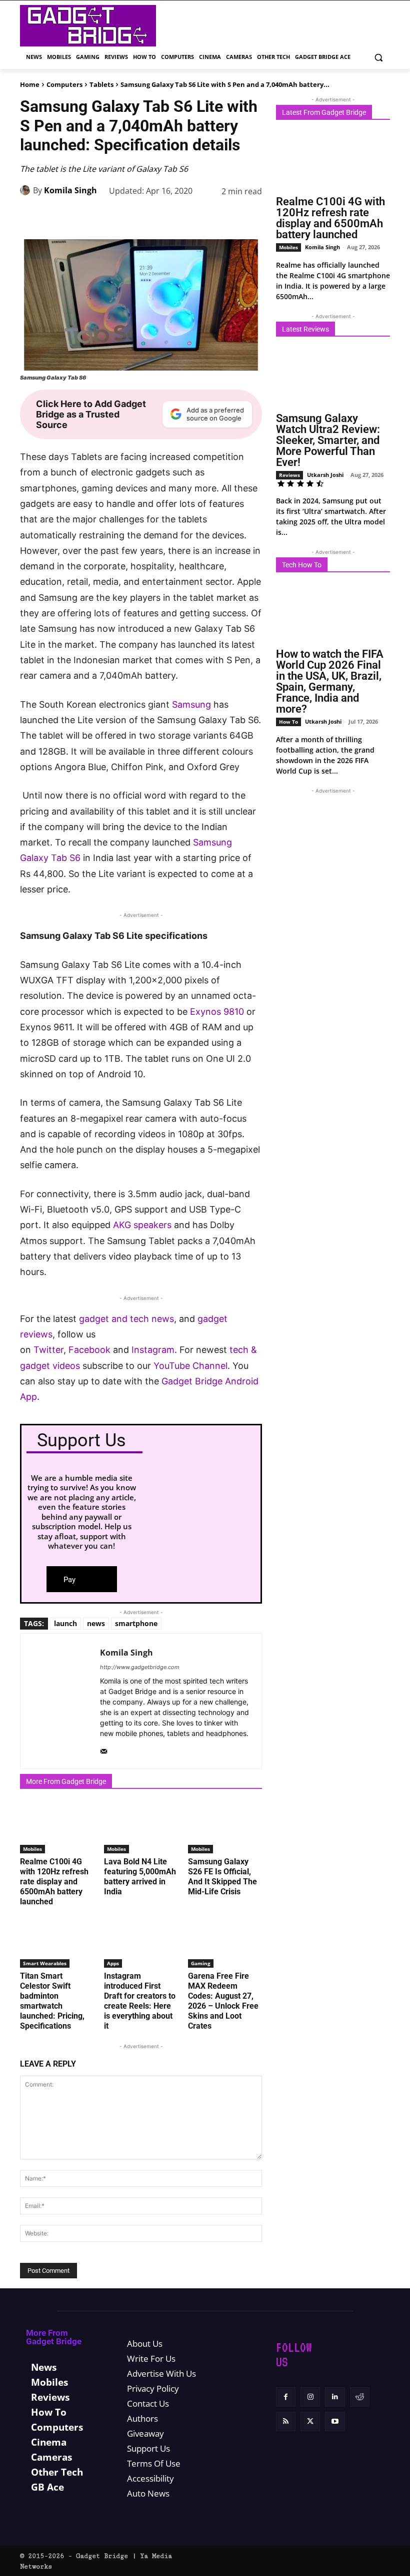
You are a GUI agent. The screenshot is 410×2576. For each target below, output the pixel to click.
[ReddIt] (205, 217)
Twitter (48, 1350)
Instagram (153, 1350)
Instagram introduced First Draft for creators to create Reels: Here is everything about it (140, 2001)
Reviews (289, 475)
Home (30, 84)
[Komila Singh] (26, 190)
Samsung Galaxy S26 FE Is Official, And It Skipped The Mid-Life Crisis (222, 1877)
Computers (64, 84)
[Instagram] (310, 2397)
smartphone (136, 1623)
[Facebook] (90, 217)
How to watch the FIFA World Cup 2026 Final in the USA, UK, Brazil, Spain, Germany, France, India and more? (330, 681)
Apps (113, 1963)
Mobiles (32, 1849)
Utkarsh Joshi (325, 475)
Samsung (191, 704)
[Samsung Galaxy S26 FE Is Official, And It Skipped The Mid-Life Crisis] (225, 1828)
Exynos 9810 (217, 1012)
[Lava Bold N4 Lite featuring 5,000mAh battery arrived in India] (141, 1828)
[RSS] (286, 2421)
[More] (251, 217)
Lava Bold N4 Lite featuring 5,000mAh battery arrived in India (140, 1877)
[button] (378, 57)
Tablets (101, 84)
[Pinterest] (136, 217)
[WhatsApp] (159, 217)
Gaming (201, 1963)
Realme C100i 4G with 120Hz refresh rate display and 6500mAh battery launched (54, 1882)
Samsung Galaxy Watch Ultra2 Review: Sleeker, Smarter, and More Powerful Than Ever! (328, 440)
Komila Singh (70, 190)
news (96, 1623)
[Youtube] (335, 2421)
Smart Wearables (45, 1963)
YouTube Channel (190, 1366)
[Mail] (104, 1749)
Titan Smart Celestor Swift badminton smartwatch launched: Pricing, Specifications (52, 2001)
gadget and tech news (126, 1319)
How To (288, 722)
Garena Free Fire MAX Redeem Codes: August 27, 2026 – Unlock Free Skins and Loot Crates (223, 2001)
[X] (113, 217)
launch (65, 1623)
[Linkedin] (182, 217)
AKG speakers (142, 1225)
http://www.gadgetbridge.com (140, 1667)
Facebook (89, 1350)
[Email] (228, 217)
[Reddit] (360, 2397)
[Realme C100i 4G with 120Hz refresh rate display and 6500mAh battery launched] (57, 1828)
